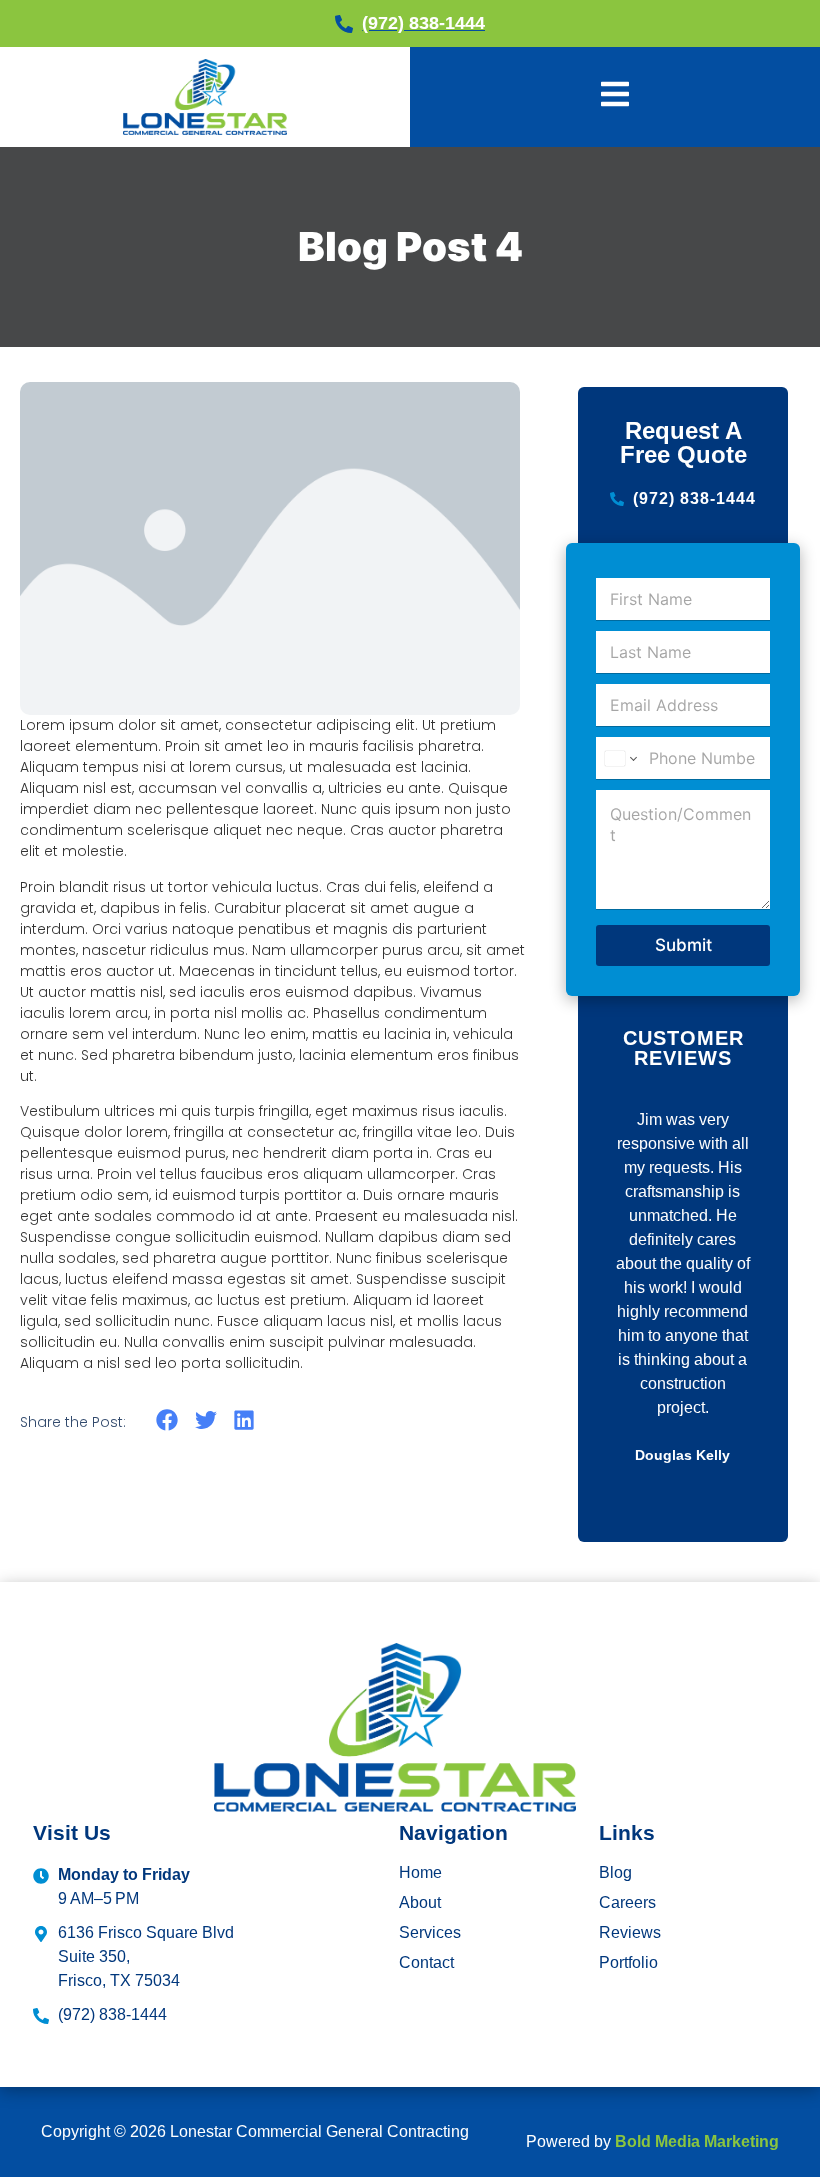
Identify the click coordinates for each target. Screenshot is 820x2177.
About (420, 1902)
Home (420, 1872)
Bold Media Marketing (697, 2141)
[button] (167, 1420)
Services (430, 1932)
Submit (683, 945)
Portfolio (628, 1962)
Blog (615, 1872)
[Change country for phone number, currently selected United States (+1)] (619, 758)
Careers (627, 1902)
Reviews (630, 1932)
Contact (426, 1962)
